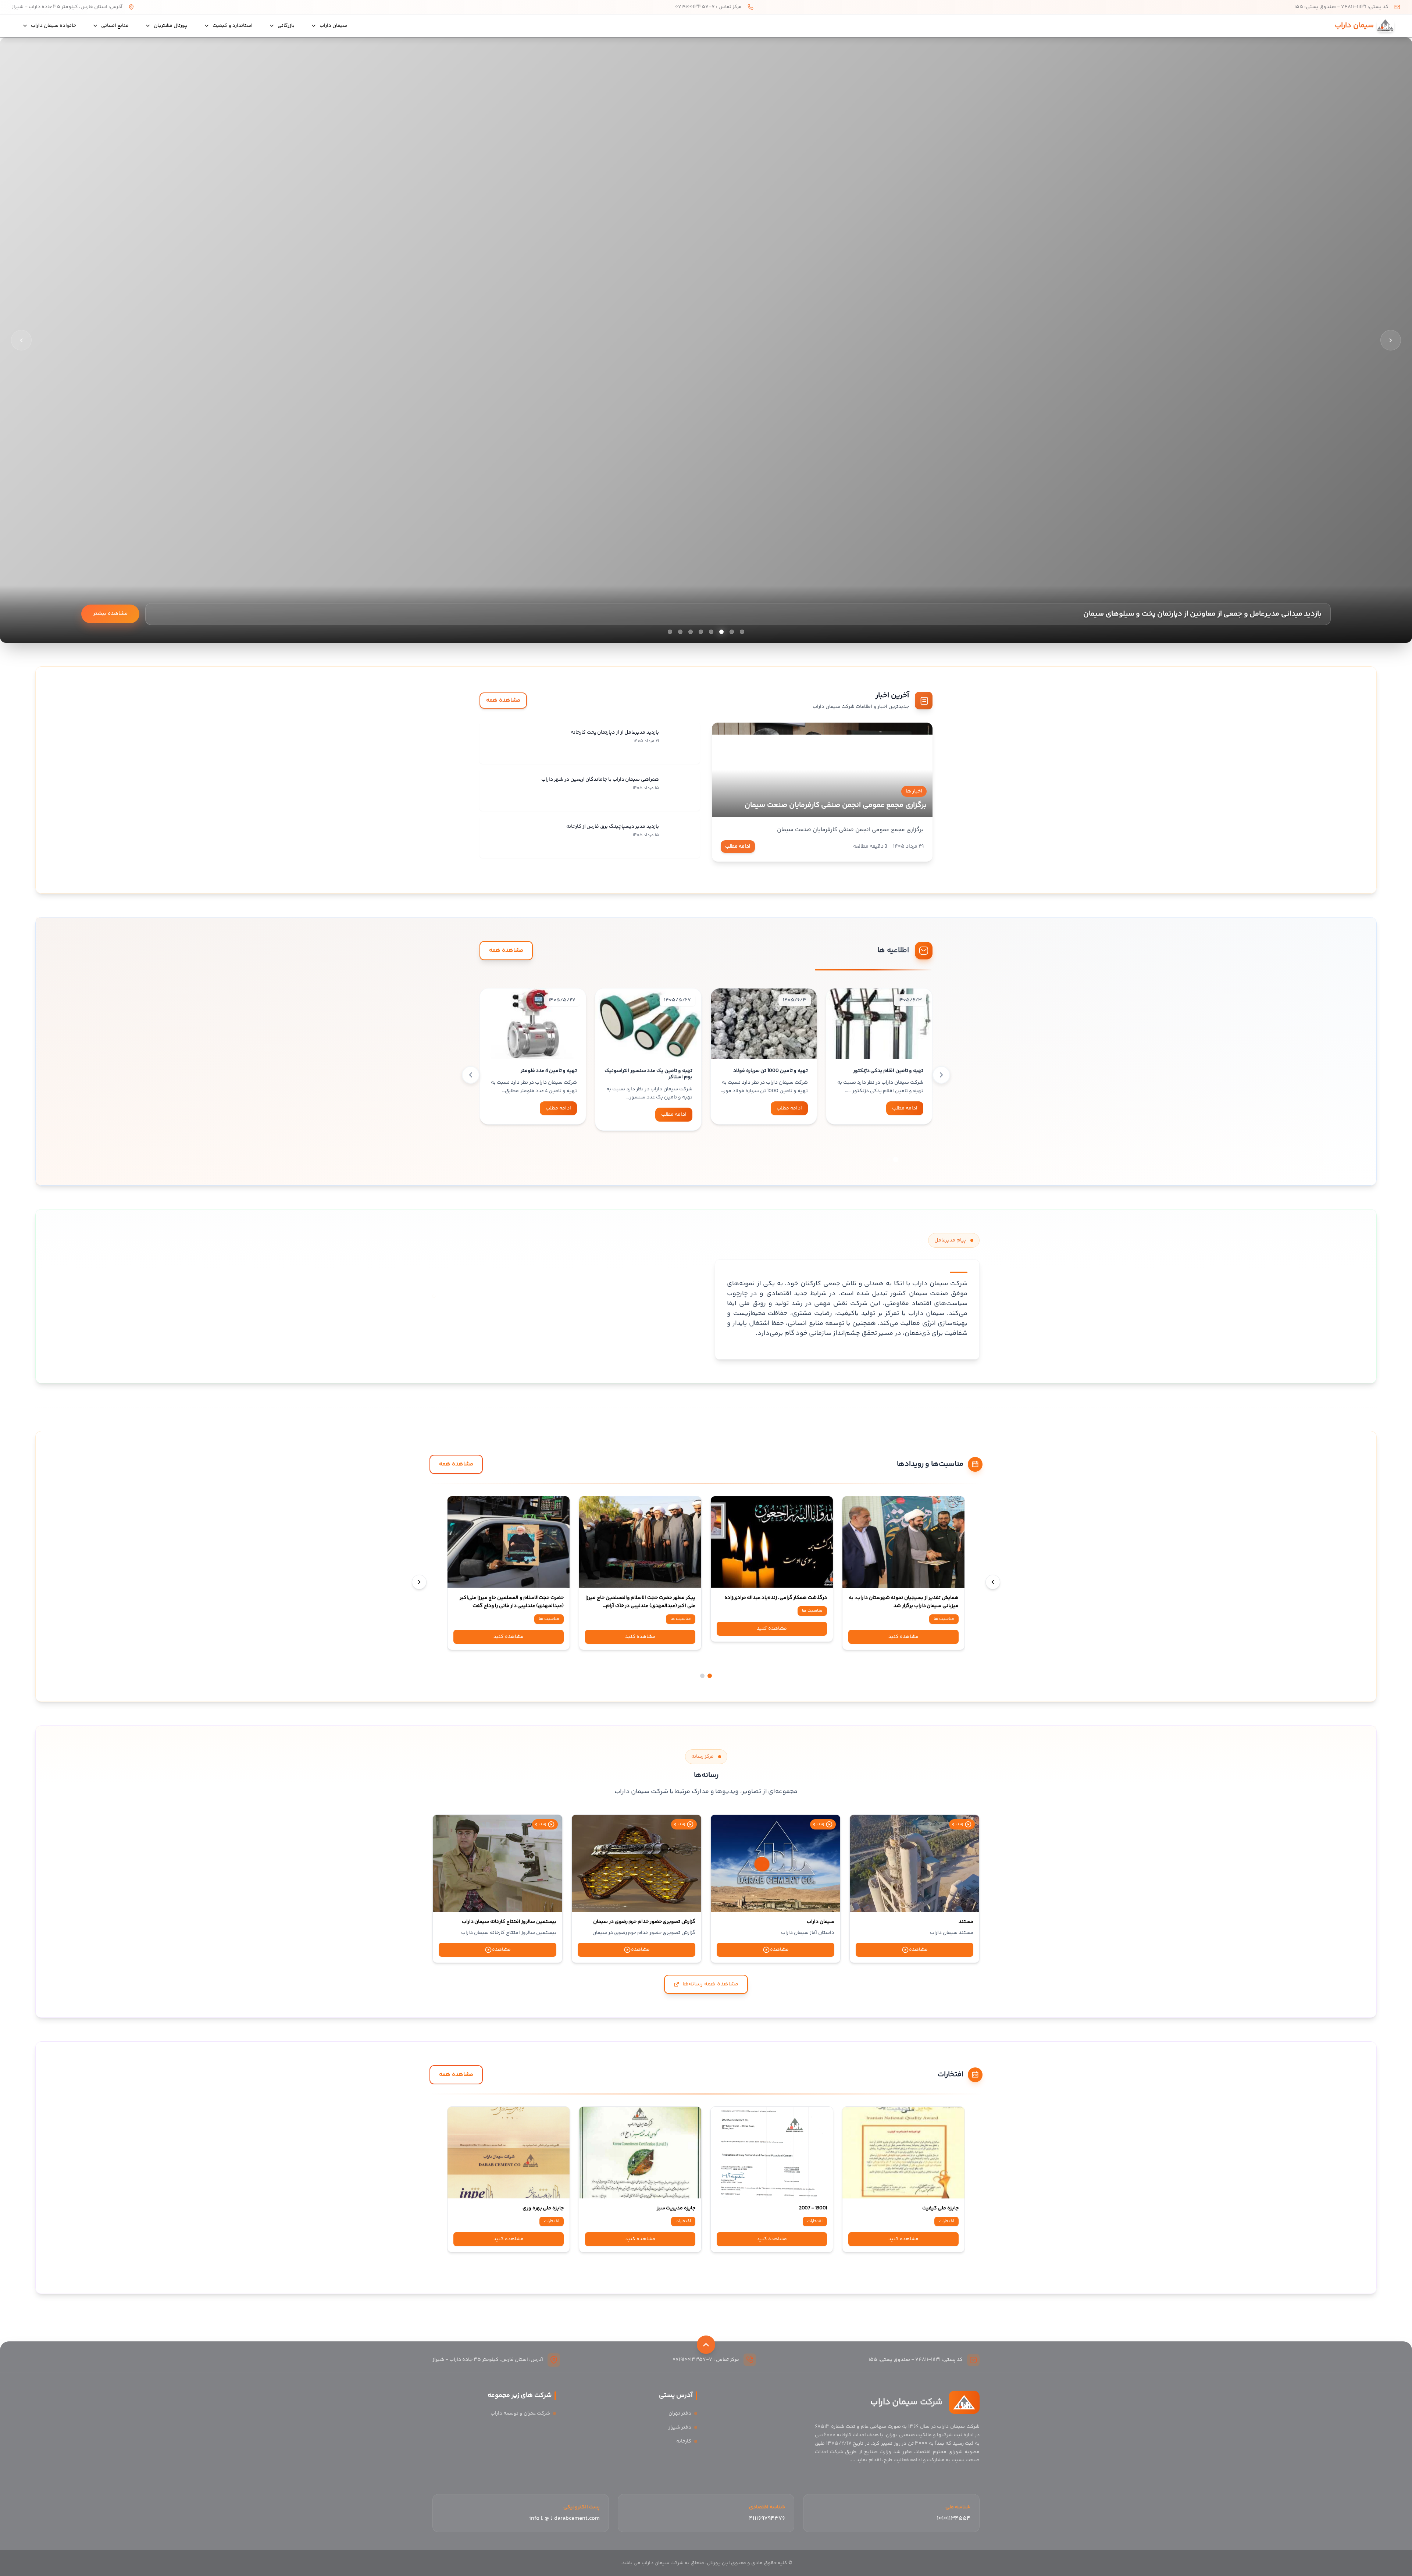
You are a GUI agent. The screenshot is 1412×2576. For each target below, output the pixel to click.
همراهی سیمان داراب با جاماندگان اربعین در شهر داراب (600, 780)
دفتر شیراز (680, 2427)
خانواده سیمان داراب (54, 26)
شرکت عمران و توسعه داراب (520, 2413)
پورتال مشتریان (171, 26)
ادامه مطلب (738, 847)
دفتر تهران (680, 2413)
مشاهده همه (503, 700)
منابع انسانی (115, 26)
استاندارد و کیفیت (233, 26)
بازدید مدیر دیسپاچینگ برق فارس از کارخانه (613, 827)
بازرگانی (286, 26)
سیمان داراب (333, 26)
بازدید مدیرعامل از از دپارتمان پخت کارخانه (615, 733)
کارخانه (684, 2441)
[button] (896, 1159)
